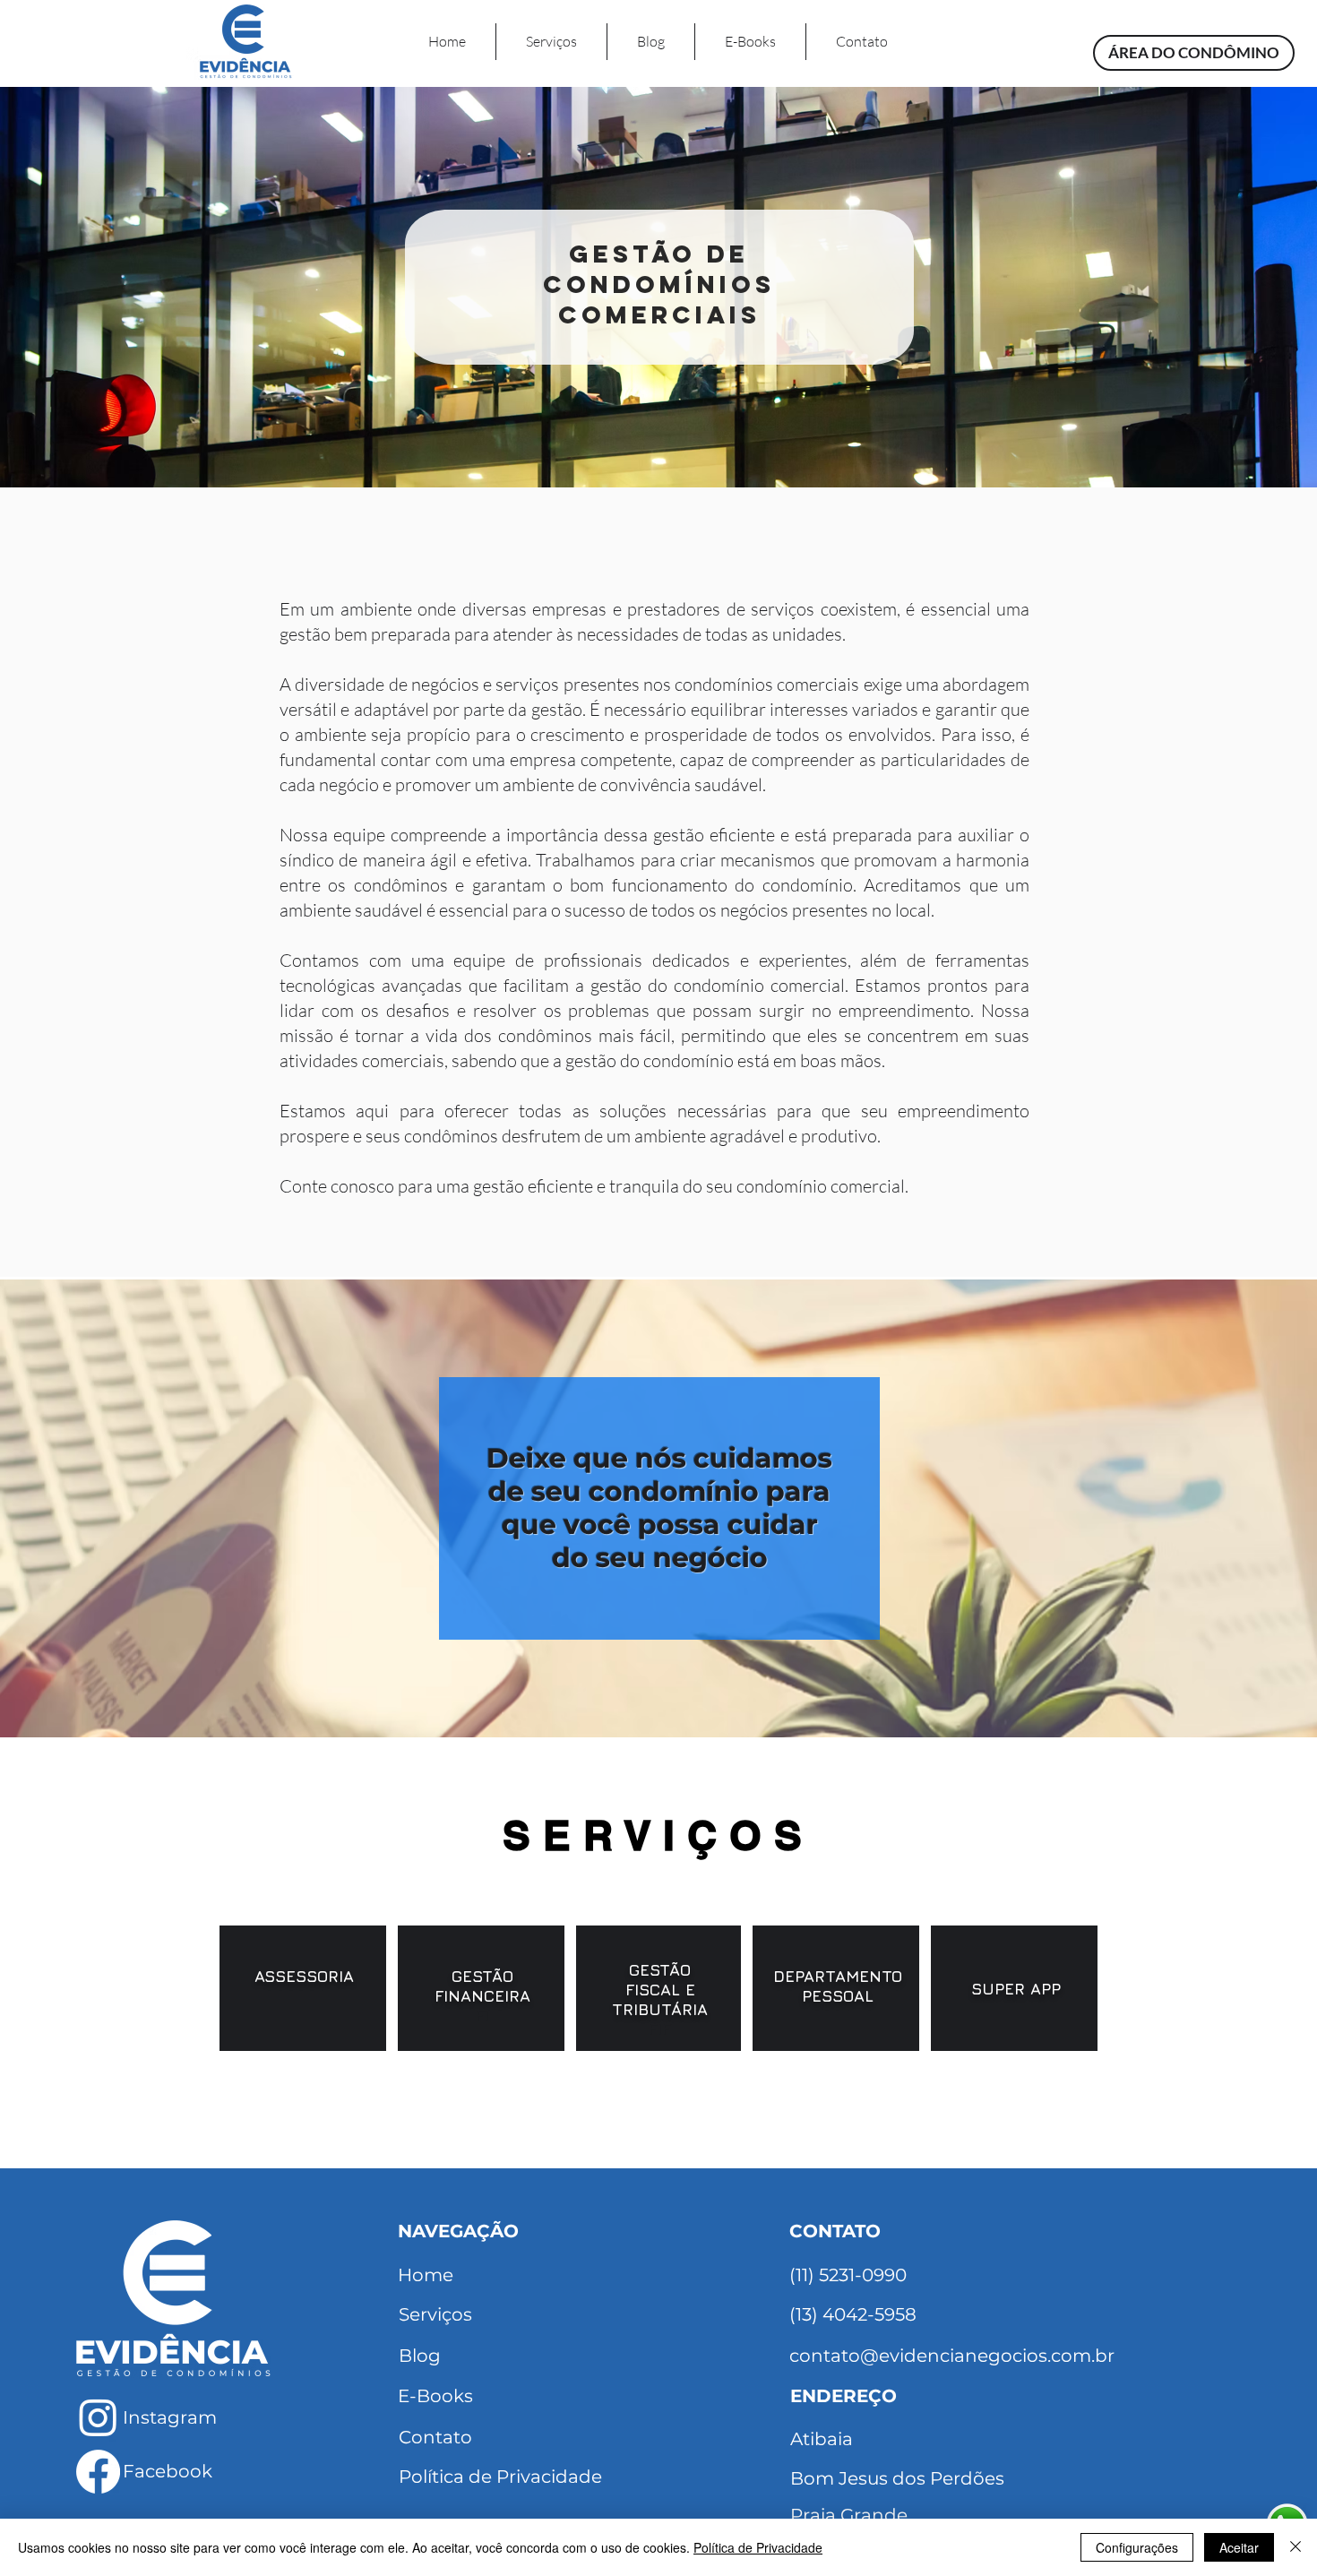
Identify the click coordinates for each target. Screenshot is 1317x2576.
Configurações (1137, 2547)
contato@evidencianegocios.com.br (952, 2356)
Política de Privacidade (758, 2547)
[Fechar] (1295, 2547)
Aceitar (1239, 2547)
